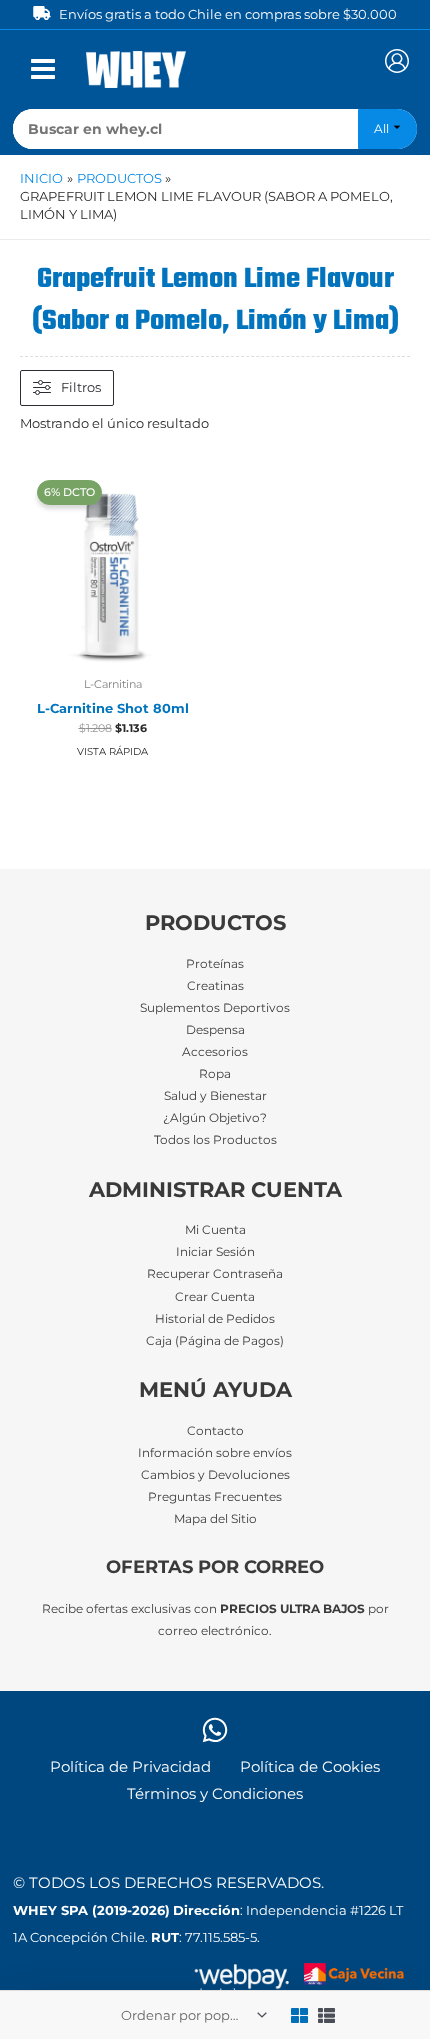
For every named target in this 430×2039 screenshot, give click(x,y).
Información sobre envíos (215, 1453)
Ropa (215, 1074)
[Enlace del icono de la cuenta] (397, 61)
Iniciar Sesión (215, 1252)
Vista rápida (112, 751)
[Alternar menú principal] (43, 69)
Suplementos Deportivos (215, 1008)
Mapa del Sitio (215, 1519)
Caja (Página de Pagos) (215, 1341)
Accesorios (215, 1052)
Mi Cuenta (215, 1230)
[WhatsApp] (215, 1730)
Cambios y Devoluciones (215, 1475)
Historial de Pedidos (215, 1319)
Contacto (215, 1431)
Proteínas (215, 964)
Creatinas (215, 986)
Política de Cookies (310, 1767)
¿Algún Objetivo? (215, 1118)
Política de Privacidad (130, 1767)
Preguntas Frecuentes (215, 1497)
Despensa (215, 1030)
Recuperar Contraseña (215, 1274)
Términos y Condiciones (215, 1794)
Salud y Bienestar (215, 1096)
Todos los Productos (215, 1140)
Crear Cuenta (215, 1297)
